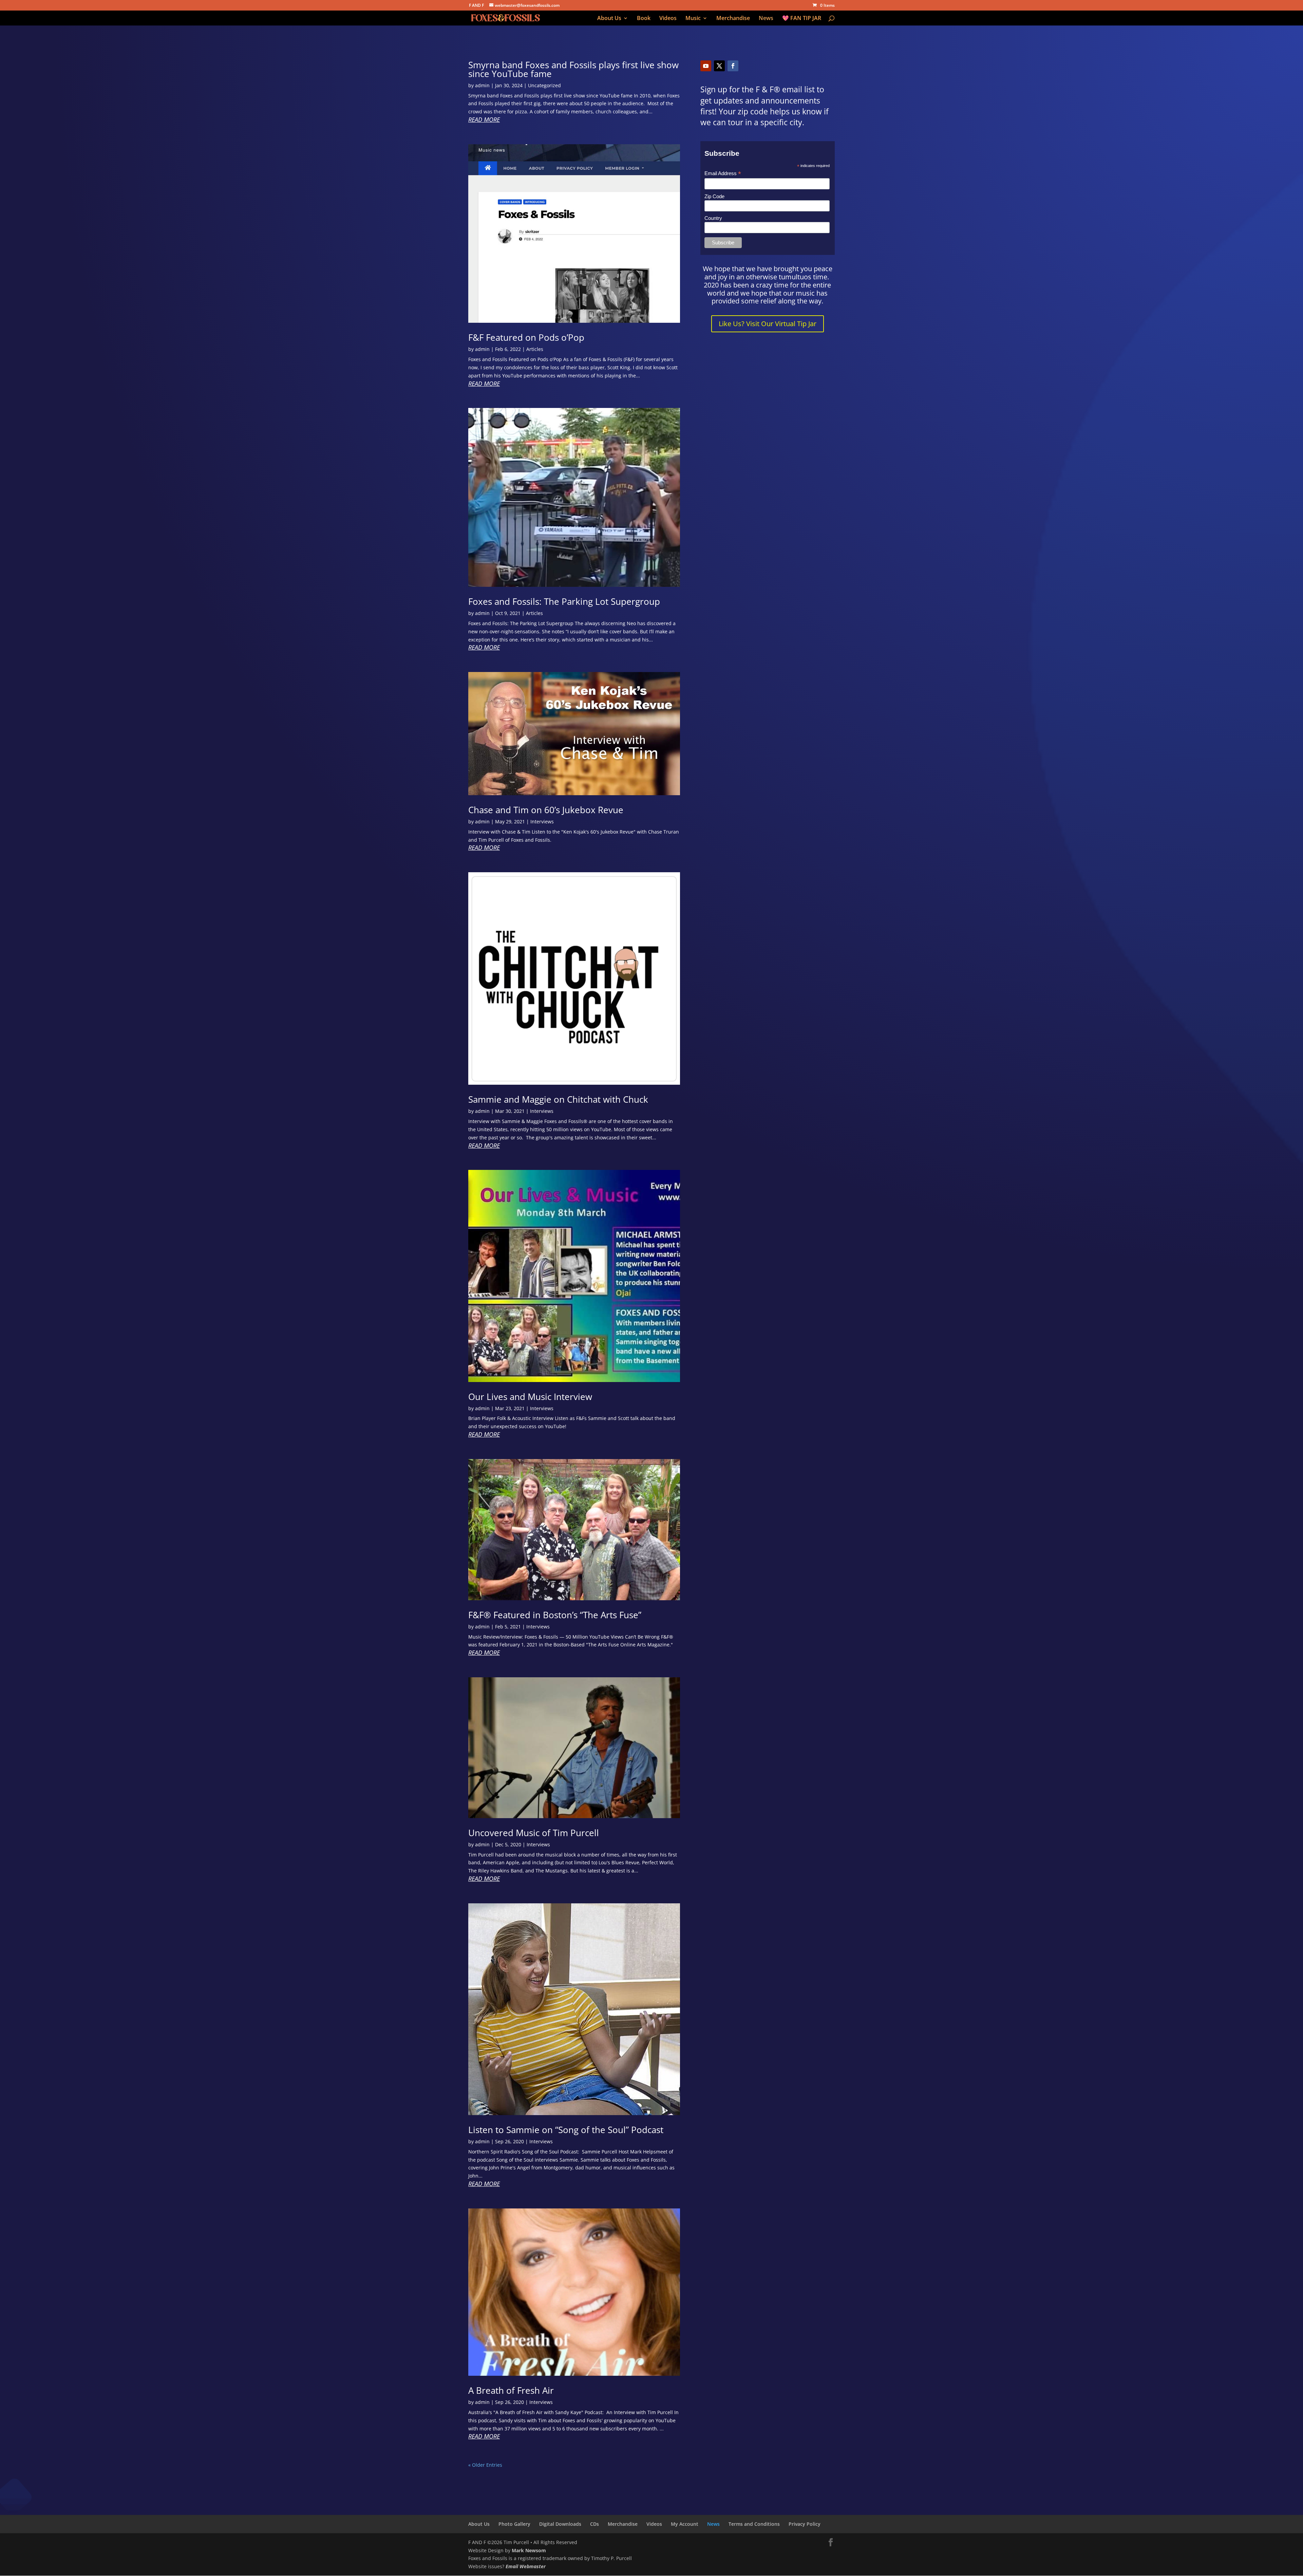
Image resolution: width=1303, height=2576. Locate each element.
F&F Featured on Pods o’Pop (526, 337)
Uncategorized (544, 85)
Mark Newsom (529, 2550)
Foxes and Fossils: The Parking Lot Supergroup (564, 601)
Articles (535, 349)
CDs (594, 2524)
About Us (609, 19)
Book (644, 19)
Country (713, 218)
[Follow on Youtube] (706, 66)
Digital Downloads (560, 2524)
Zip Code (714, 196)
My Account (685, 2524)
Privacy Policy (805, 2524)
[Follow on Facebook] (733, 66)
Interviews (542, 822)
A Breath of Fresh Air (511, 2390)
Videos (668, 19)
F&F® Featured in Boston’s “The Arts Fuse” (555, 1615)
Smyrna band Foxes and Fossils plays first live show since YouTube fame (573, 69)
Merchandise (733, 19)
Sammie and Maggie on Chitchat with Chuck (558, 1099)
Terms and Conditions (754, 2524)
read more (484, 120)
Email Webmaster (526, 2566)
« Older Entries (485, 2465)
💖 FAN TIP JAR (802, 19)
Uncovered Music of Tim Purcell (534, 1833)
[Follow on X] (719, 66)
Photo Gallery (514, 2524)
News (766, 19)
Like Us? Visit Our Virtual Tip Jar (768, 324)
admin (482, 85)
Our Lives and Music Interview (530, 1397)
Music (693, 19)
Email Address (723, 174)
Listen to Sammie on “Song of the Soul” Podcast (566, 2130)
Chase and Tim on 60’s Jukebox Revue (546, 810)
